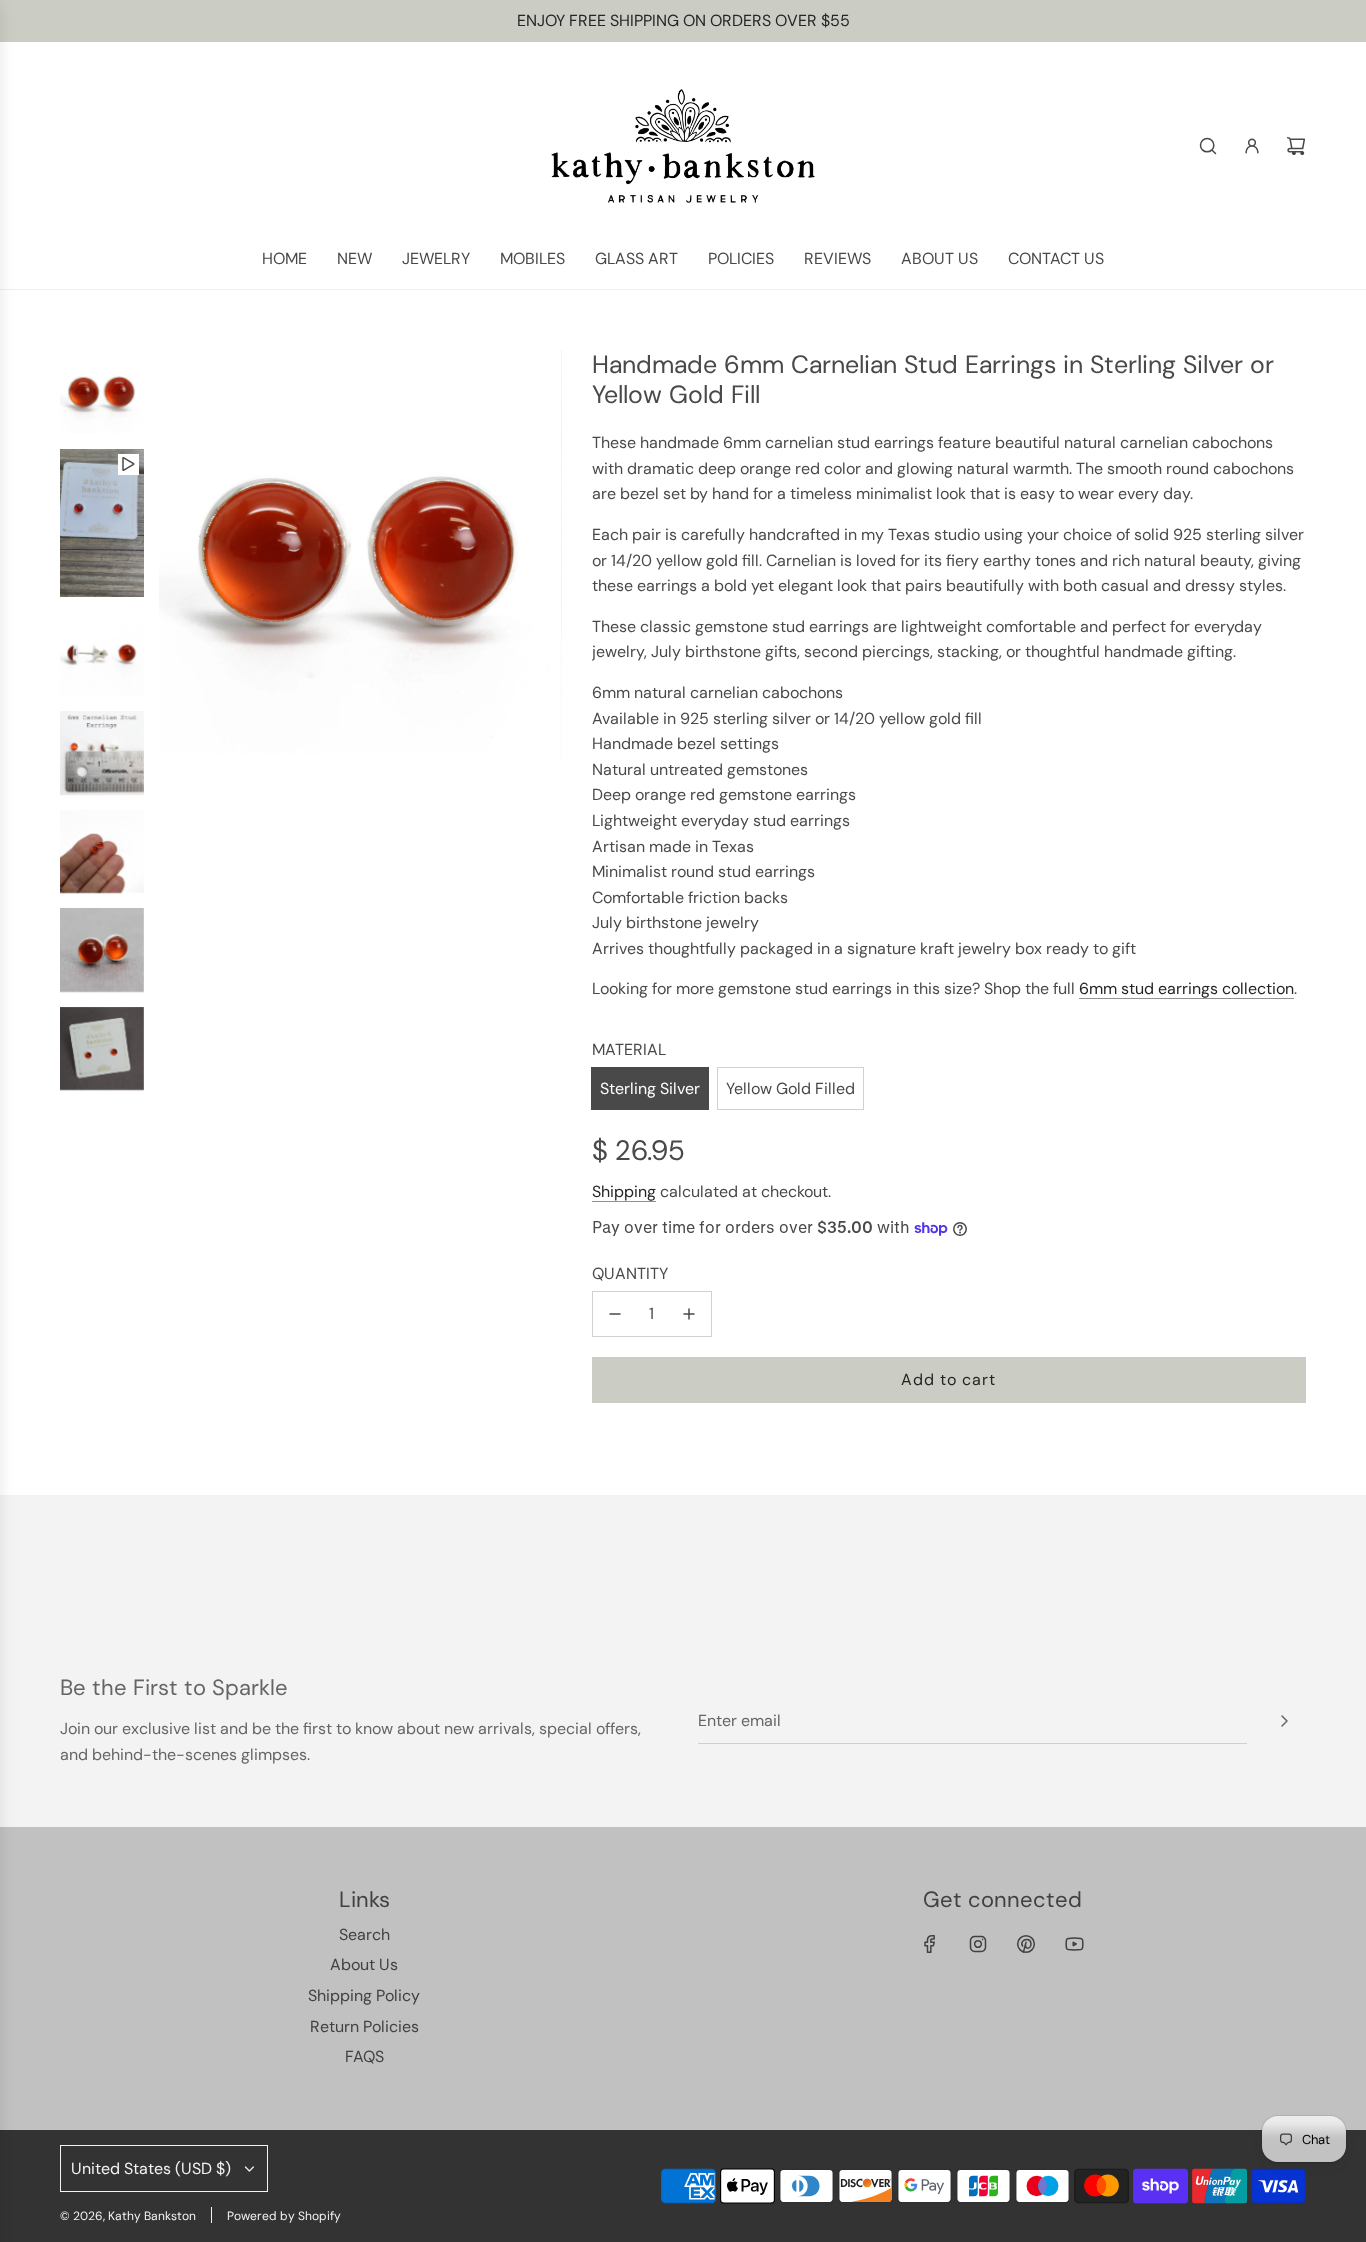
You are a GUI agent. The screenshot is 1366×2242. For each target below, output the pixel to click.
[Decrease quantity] (615, 1314)
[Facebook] (930, 1944)
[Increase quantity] (689, 1314)
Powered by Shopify (284, 2216)
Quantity (630, 1273)
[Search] (1208, 146)
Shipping (624, 1191)
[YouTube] (1074, 1944)
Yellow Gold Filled (790, 1088)
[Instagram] (978, 1944)
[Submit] (1284, 1721)
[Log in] (1252, 146)
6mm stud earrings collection (1186, 988)
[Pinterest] (1026, 1944)
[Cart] (1296, 146)
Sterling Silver (650, 1088)
